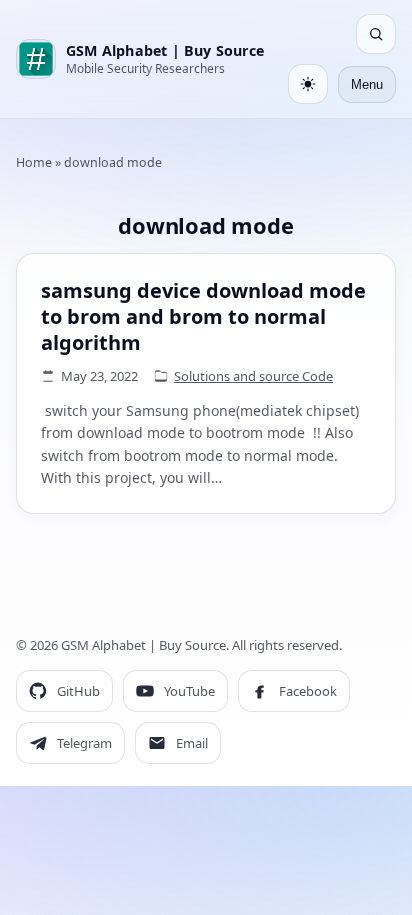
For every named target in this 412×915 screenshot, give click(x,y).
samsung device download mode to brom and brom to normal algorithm (203, 316)
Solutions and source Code (253, 376)
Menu (367, 84)
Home (34, 162)
